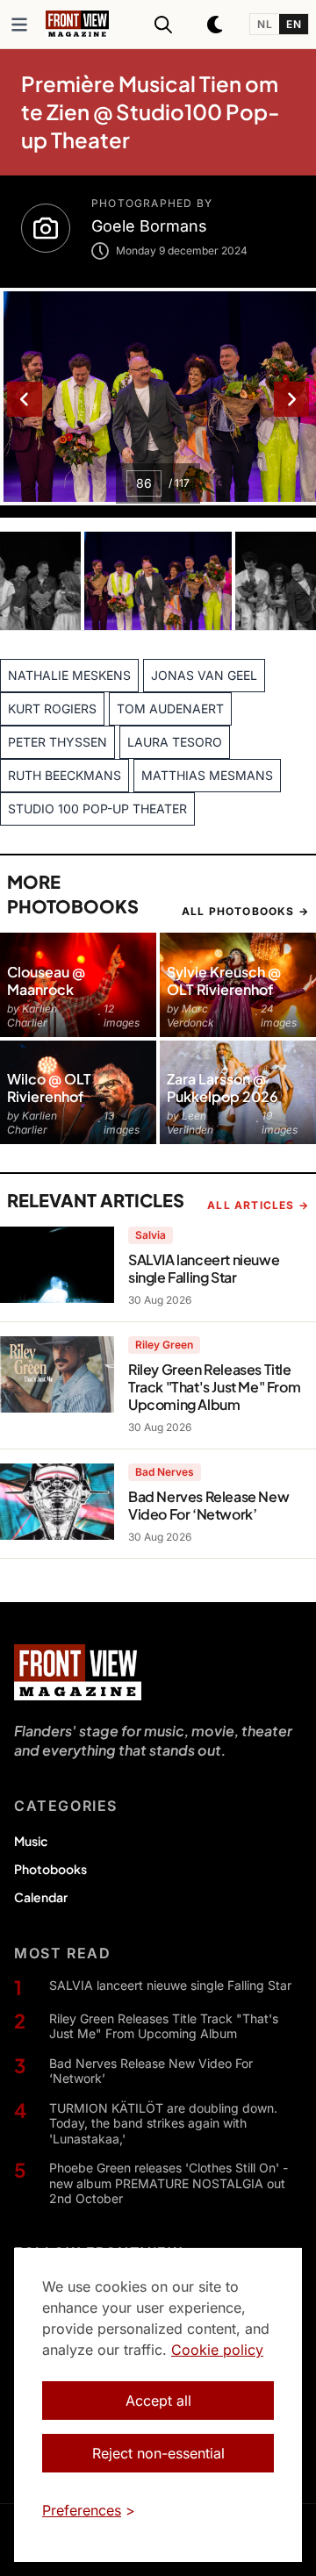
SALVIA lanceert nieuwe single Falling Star (170, 1985)
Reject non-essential (158, 2453)
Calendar (41, 1897)
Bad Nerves (165, 1472)
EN (294, 24)
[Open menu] (19, 25)
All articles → (258, 1205)
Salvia (151, 1235)
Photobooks (50, 1869)
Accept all (158, 2401)
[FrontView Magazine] (78, 1672)
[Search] (163, 25)
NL (265, 24)
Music (31, 1841)
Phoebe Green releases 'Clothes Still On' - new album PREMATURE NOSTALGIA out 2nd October (169, 2183)
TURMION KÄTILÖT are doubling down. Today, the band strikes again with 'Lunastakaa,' (163, 2123)
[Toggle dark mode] (216, 25)
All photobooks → (245, 911)
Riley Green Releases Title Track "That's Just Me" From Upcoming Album (164, 2026)
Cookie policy (217, 2350)
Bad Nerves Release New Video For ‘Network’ (151, 2071)
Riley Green (164, 1345)
